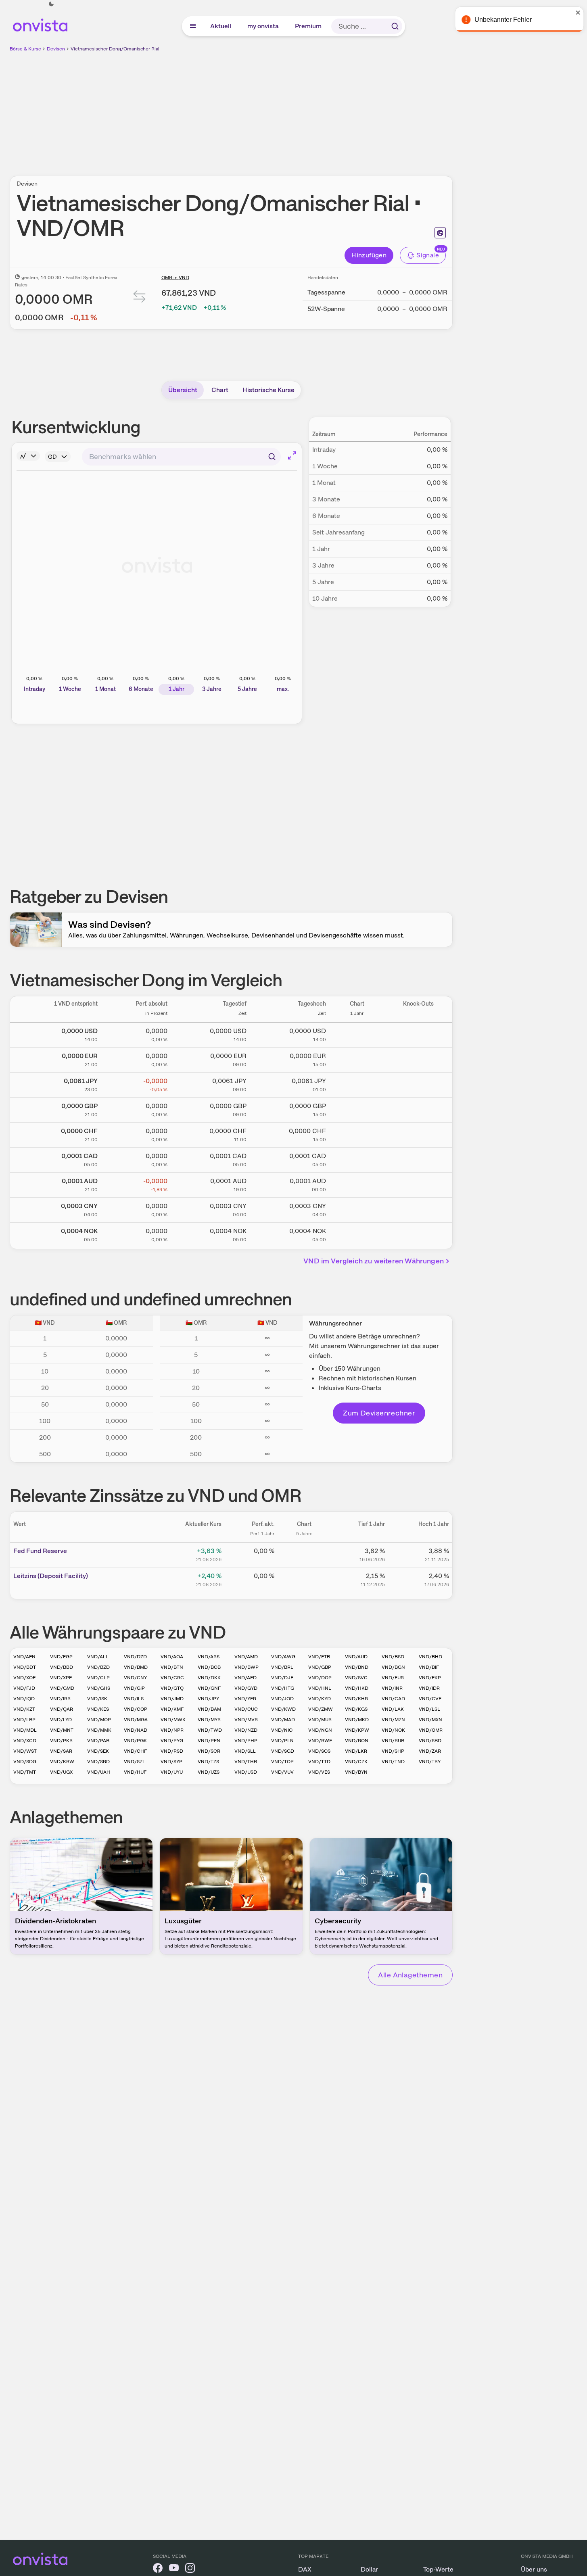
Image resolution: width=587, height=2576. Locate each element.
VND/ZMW (321, 1709)
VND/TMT (25, 1772)
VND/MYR (209, 1720)
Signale (428, 255)
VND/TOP (282, 1762)
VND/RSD (172, 1751)
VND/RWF (320, 1741)
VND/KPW (357, 1730)
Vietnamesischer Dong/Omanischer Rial (115, 49)
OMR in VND (175, 278)
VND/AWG (283, 1657)
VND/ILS (134, 1699)
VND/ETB (319, 1657)
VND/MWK (173, 1720)
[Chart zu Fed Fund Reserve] (304, 1554)
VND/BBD (62, 1667)
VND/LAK (393, 1709)
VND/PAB (98, 1741)
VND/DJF (282, 1678)
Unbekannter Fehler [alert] (500, 20)
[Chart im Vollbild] (292, 455)
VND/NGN (320, 1730)
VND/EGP (61, 1657)
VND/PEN (209, 1741)
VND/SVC (356, 1678)
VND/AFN (24, 1657)
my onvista (263, 26)
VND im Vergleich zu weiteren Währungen (374, 1261)
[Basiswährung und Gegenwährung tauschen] (140, 298)
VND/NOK (393, 1730)
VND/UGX (61, 1772)
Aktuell (221, 26)
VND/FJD (24, 1688)
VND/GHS (99, 1688)
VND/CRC (172, 1678)
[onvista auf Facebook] (158, 2569)
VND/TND (393, 1762)
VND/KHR (356, 1699)
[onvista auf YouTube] (174, 2569)
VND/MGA (136, 1720)
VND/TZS (208, 1762)
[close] (575, 13)
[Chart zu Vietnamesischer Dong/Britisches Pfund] (357, 1108)
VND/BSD (393, 1657)
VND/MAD (283, 1720)
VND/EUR (393, 1678)
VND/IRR (60, 1699)
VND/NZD (246, 1730)
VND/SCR (209, 1751)
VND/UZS (209, 1772)
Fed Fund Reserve (40, 1551)
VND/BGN (393, 1667)
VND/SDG (25, 1762)
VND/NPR (172, 1730)
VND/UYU (172, 1772)
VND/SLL (245, 1751)
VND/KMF (172, 1709)
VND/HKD (357, 1688)
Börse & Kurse (25, 49)
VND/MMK (99, 1730)
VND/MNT (62, 1730)
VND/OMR (431, 1730)
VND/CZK (356, 1762)
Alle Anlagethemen (410, 1975)
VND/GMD (62, 1688)
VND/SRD (98, 1762)
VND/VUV (282, 1772)
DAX (305, 2569)
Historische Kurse (268, 390)
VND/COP (136, 1709)
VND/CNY (135, 1678)
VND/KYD (320, 1699)
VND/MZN (393, 1720)
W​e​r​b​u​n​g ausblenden (301, 109)
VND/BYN (356, 1772)
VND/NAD (136, 1730)
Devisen (56, 49)
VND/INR (392, 1688)
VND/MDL (25, 1730)
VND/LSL (429, 1709)
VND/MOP (99, 1720)
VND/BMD (136, 1667)
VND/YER (245, 1699)
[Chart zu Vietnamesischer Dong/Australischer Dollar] (357, 1184)
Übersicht (183, 390)
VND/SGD (283, 1751)
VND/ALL (98, 1657)
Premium (309, 26)
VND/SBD (430, 1741)
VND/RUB (393, 1741)
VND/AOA (172, 1657)
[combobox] (181, 457)
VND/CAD (393, 1699)
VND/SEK (98, 1751)
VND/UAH (99, 1772)
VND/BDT (25, 1667)
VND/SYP (171, 1762)
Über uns (534, 2569)
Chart (220, 390)
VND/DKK (209, 1678)
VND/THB (246, 1762)
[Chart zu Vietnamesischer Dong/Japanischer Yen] (357, 1083)
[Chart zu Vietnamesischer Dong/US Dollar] (357, 1033)
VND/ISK (97, 1699)
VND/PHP (246, 1741)
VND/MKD (357, 1720)
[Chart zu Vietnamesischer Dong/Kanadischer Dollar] (357, 1159)
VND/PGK (135, 1741)
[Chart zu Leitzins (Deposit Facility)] (304, 1579)
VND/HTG (283, 1688)
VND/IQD (24, 1699)
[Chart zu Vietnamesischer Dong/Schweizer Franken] (357, 1134)
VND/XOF (24, 1678)
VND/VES (319, 1772)
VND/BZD (98, 1667)
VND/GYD (246, 1688)
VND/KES (98, 1709)
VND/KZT (24, 1709)
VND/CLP (98, 1678)
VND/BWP (246, 1667)
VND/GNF (209, 1688)
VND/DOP (320, 1678)
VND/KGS (356, 1709)
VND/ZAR (430, 1751)
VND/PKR (61, 1741)
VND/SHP (393, 1751)
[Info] (28, 456)
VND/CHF (135, 1751)
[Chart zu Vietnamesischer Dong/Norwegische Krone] (357, 1234)
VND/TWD (210, 1730)
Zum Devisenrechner (379, 1413)
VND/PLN (282, 1741)
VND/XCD (25, 1741)
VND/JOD (282, 1699)
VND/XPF (61, 1678)
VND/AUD (356, 1657)
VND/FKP (430, 1678)
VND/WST (25, 1751)
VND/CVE (430, 1699)
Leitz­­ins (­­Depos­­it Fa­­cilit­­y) (51, 1576)
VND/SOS (319, 1751)
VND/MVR (246, 1720)
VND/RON (357, 1741)
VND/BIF (429, 1667)
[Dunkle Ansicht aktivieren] (51, 4)
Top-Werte (438, 2569)
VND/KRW (62, 1762)
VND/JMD (172, 1699)
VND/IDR (429, 1688)
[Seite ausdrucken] (440, 233)
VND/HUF (135, 1772)
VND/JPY (208, 1699)
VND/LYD (61, 1720)
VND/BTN (172, 1667)
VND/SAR (61, 1751)
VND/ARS (209, 1657)
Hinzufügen (369, 255)
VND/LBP (24, 1720)
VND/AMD (246, 1657)
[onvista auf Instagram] (190, 2569)
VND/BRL (282, 1667)
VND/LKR (356, 1751)
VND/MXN (430, 1720)
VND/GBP (320, 1667)
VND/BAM (209, 1709)
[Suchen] (395, 26)
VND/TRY (430, 1762)
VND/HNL (320, 1688)
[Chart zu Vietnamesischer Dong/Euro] (357, 1058)
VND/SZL (135, 1762)
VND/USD (246, 1772)
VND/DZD (135, 1657)
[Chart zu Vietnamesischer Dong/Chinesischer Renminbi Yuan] (357, 1209)
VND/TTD (319, 1762)
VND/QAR (62, 1709)
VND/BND (357, 1667)
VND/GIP (134, 1688)
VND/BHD (430, 1657)
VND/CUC (246, 1709)
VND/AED (245, 1678)
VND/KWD (283, 1709)
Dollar (369, 2569)
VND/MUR (320, 1720)
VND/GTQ (172, 1688)
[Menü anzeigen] (193, 26)
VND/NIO (282, 1730)
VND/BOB (209, 1667)
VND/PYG (172, 1741)
